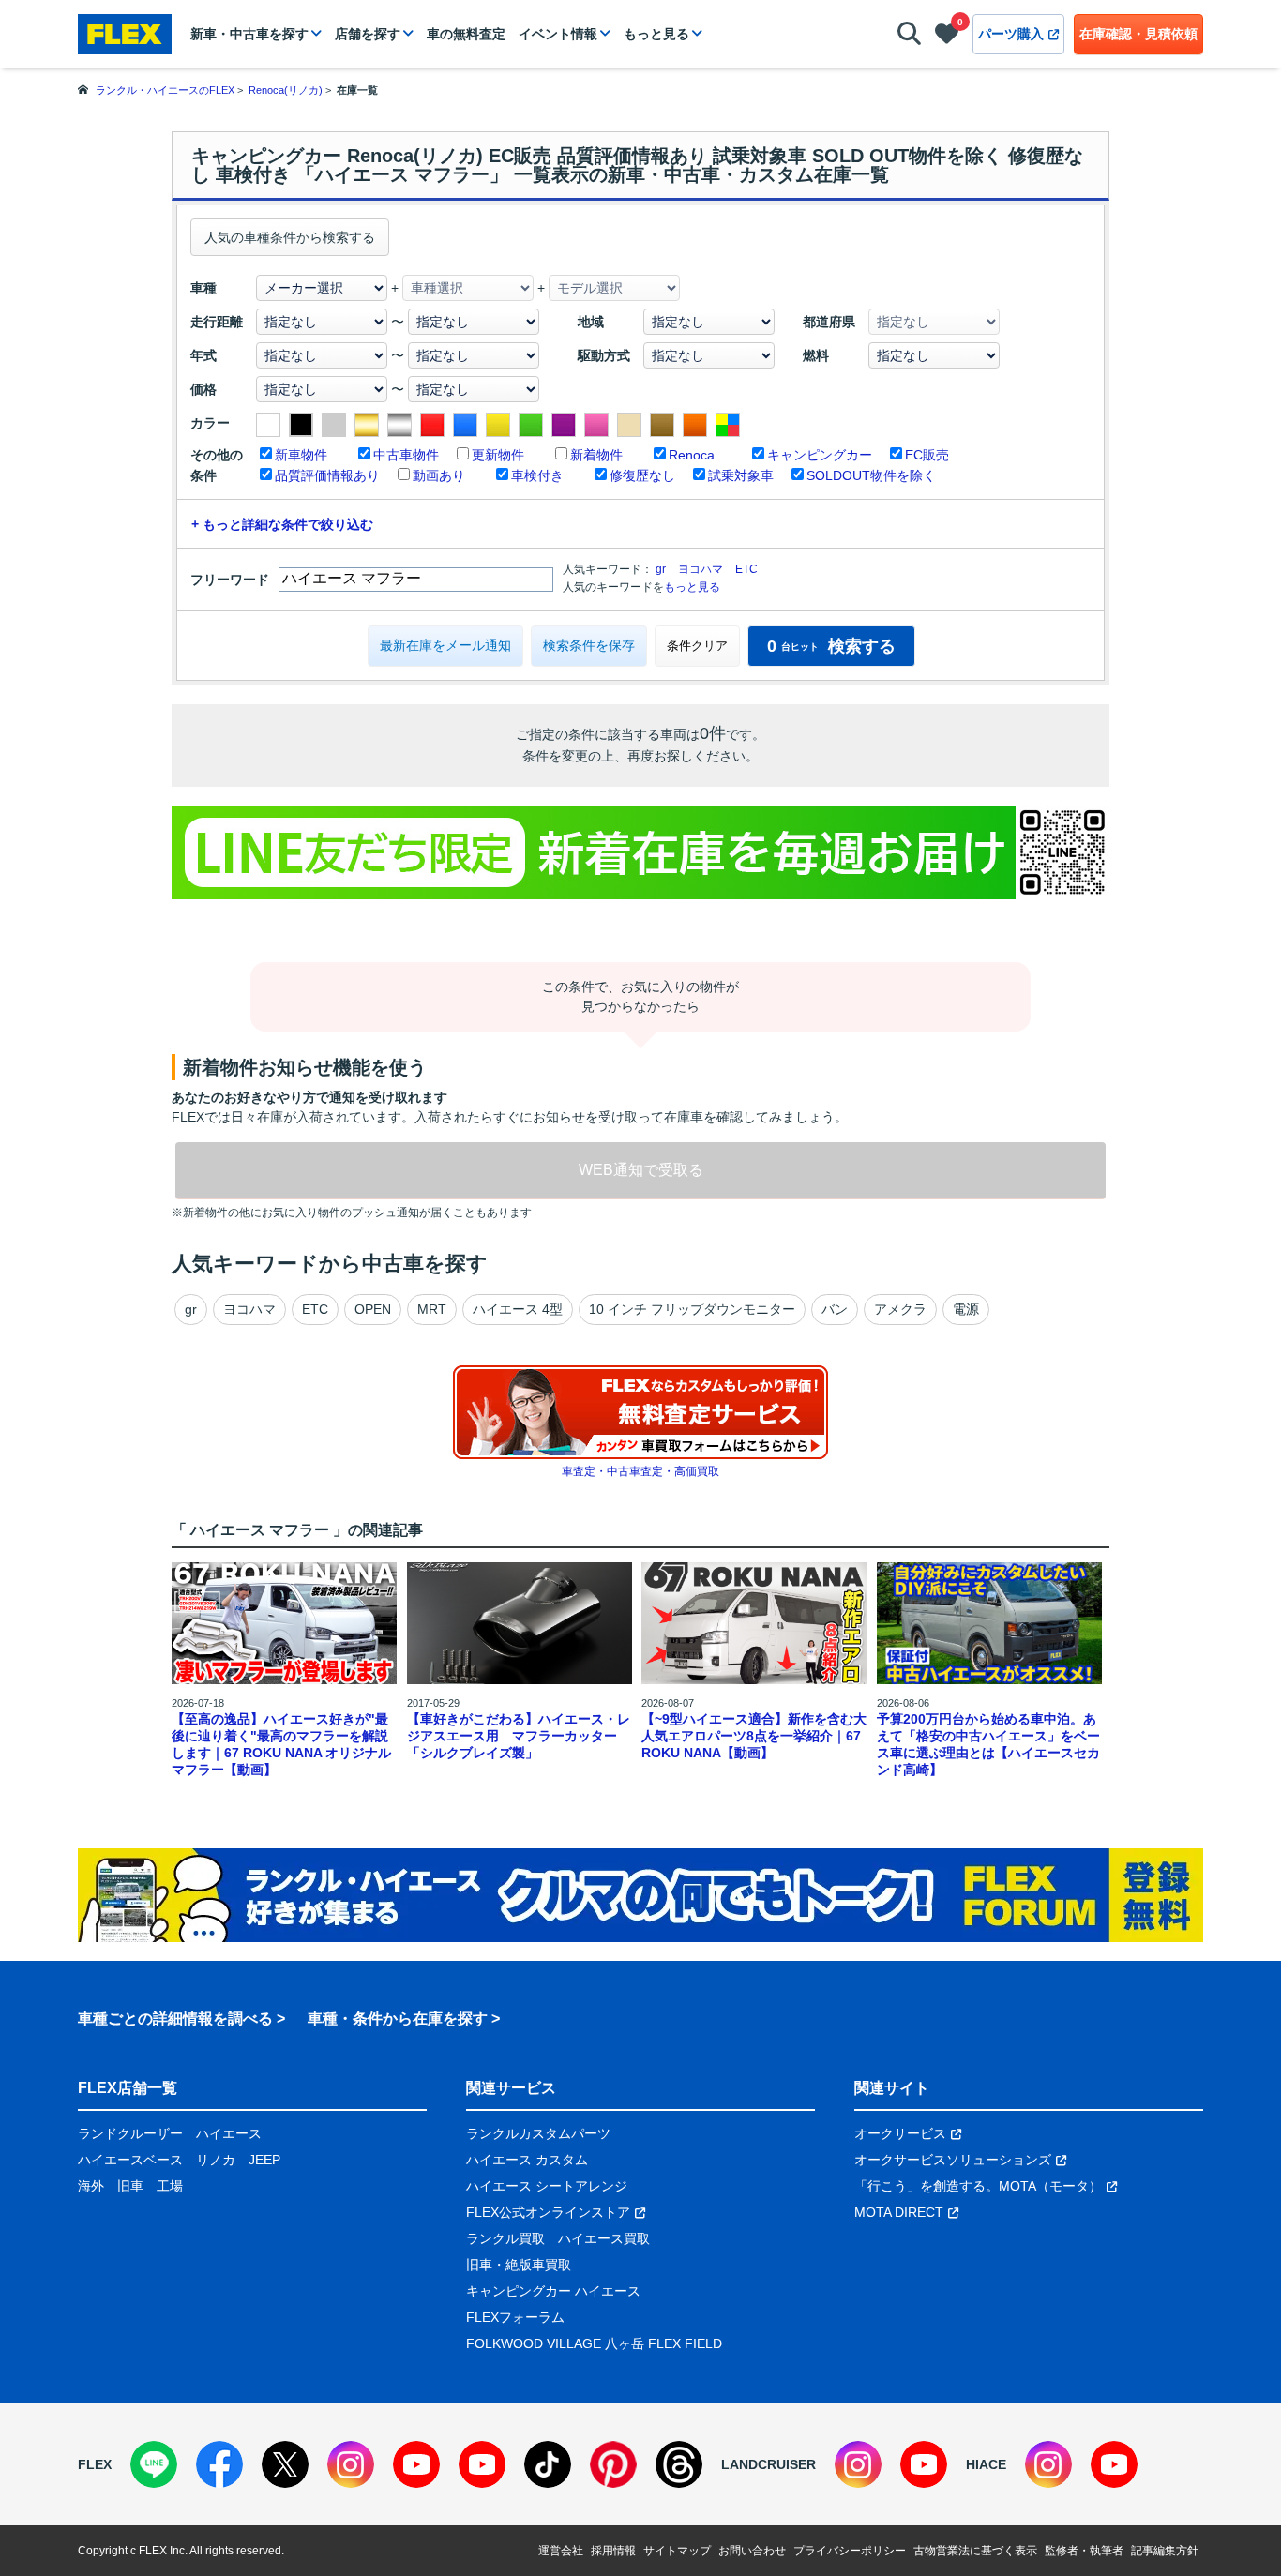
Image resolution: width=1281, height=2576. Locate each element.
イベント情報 (558, 34)
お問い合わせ (752, 2551)
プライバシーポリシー (850, 2551)
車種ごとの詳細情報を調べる (175, 2019)
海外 (91, 2186)
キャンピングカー (820, 455)
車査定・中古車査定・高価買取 (640, 1471)
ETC (746, 569)
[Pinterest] (613, 2464)
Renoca (692, 455)
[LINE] (154, 2464)
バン (835, 1309)
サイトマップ (677, 2551)
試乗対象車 (741, 475)
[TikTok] (548, 2464)
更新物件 (498, 455)
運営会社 (561, 2551)
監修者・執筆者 (1084, 2551)
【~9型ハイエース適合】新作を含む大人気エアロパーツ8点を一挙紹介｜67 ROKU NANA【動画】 (754, 1736)
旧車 (130, 2186)
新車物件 (301, 455)
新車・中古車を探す (249, 34)
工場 (170, 2186)
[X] (285, 2464)
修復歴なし (642, 475)
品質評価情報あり (327, 475)
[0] (947, 38)
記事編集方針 (1165, 2551)
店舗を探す (368, 34)
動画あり (439, 475)
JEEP (264, 2160)
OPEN (373, 1309)
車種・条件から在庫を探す (398, 2019)
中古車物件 (406, 455)
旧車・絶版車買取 (519, 2265)
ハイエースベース (130, 2160)
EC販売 (927, 455)
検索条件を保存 (589, 645)
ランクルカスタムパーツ (538, 2133)
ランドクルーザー (130, 2133)
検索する (831, 646)
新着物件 (596, 455)
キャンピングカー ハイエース (553, 2291)
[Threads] (679, 2464)
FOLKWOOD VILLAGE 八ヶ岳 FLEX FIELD (594, 2343)
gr (661, 569)
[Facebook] (219, 2464)
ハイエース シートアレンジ (547, 2186)
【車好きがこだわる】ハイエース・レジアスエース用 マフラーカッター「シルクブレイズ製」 (519, 1736)
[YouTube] (416, 2464)
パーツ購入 (1011, 34)
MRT (432, 1309)
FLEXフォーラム (515, 2317)
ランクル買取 (505, 2238)
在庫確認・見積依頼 (1138, 34)
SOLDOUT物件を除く (871, 475)
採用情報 (613, 2551)
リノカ (216, 2160)
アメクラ (900, 1309)
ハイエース (229, 2133)
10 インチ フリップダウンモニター (692, 1309)
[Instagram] (351, 2464)
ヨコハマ (701, 569)
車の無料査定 (466, 34)
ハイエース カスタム (527, 2160)
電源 (966, 1309)
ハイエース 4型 (518, 1309)
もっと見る (656, 34)
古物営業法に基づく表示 (975, 2551)
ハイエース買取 (604, 2238)
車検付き (537, 475)
